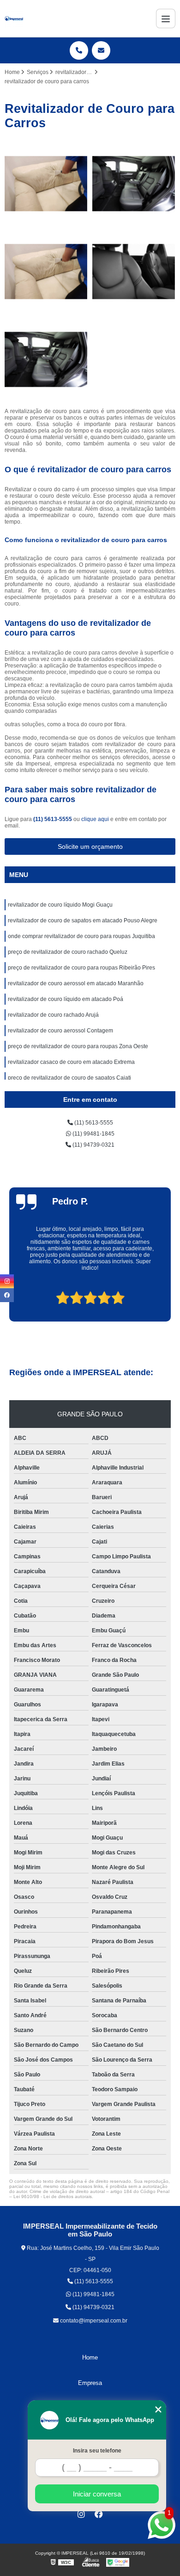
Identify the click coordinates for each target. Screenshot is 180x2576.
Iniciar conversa (97, 2494)
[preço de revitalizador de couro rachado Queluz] (134, 272)
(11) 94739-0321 (93, 1145)
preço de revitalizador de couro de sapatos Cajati (69, 1078)
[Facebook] (99, 2514)
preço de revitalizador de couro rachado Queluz (68, 952)
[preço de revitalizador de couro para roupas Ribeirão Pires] (46, 359)
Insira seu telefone (97, 2451)
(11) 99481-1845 (93, 1134)
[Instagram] (81, 2514)
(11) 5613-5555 (53, 819)
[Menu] (166, 19)
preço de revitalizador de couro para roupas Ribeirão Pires (81, 968)
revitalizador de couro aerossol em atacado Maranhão (76, 983)
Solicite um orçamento (90, 846)
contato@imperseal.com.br (93, 2321)
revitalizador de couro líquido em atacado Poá (66, 999)
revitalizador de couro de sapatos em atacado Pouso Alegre (83, 920)
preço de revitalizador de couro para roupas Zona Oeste (78, 1046)
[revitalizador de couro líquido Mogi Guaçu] (46, 184)
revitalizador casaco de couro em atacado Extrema (71, 1062)
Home (90, 2357)
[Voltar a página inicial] (14, 19)
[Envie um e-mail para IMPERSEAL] (101, 50)
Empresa (90, 2383)
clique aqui (95, 819)
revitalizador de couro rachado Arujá (53, 1015)
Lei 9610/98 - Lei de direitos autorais (53, 2196)
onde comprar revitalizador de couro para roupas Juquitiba (81, 936)
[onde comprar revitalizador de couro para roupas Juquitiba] (46, 272)
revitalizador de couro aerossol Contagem (60, 1031)
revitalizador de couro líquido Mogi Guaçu (60, 905)
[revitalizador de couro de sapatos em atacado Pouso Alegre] (134, 184)
